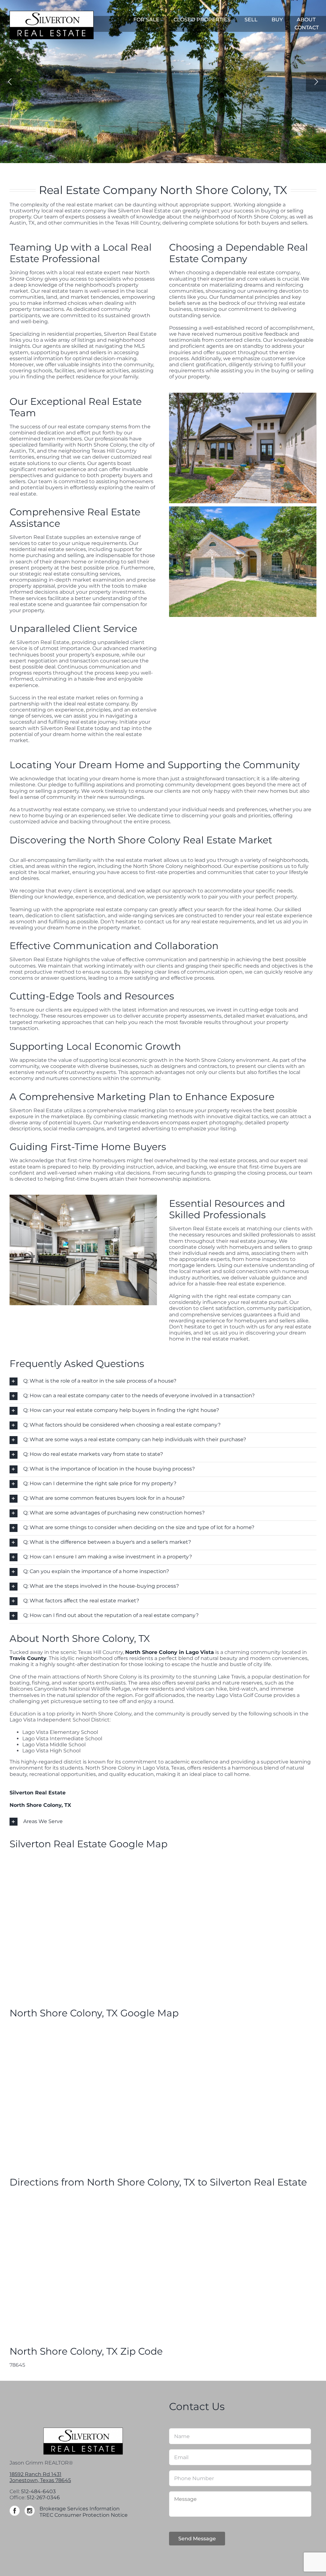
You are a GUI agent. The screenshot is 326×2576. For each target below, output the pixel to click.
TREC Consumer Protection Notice (84, 2515)
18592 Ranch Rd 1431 (35, 2474)
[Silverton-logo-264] (52, 13)
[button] (163, 1381)
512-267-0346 (43, 2497)
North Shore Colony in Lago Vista (170, 1652)
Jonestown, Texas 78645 (40, 2480)
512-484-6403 (38, 2491)
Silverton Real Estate (38, 1793)
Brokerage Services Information (80, 2509)
